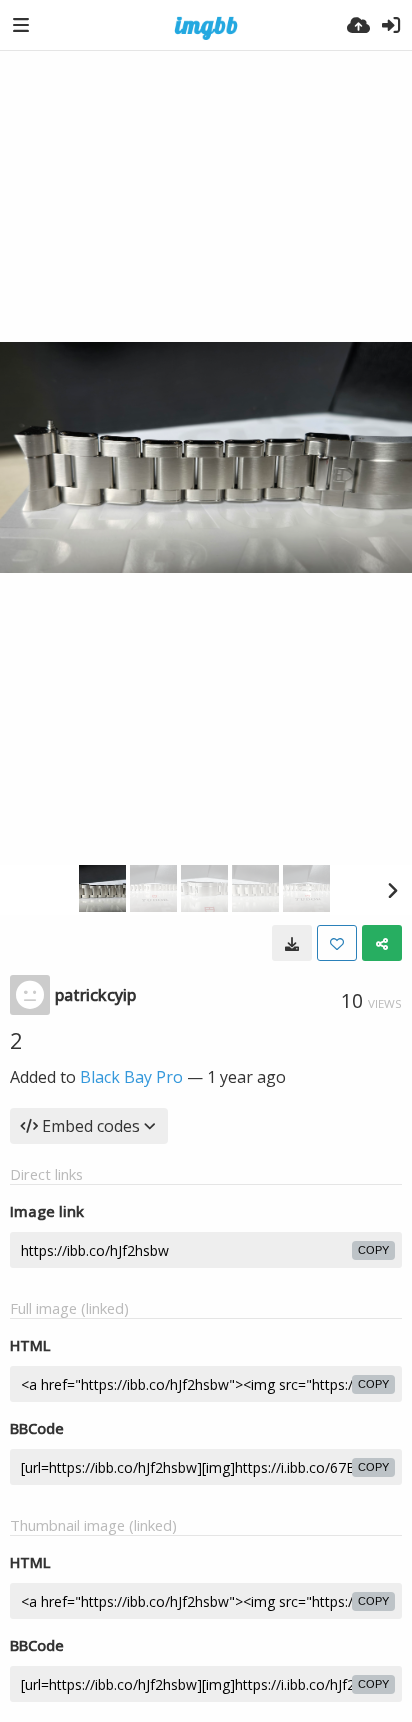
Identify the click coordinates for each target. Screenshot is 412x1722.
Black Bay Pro (131, 1077)
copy (373, 1250)
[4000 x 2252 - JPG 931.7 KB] (292, 943)
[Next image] (392, 890)
